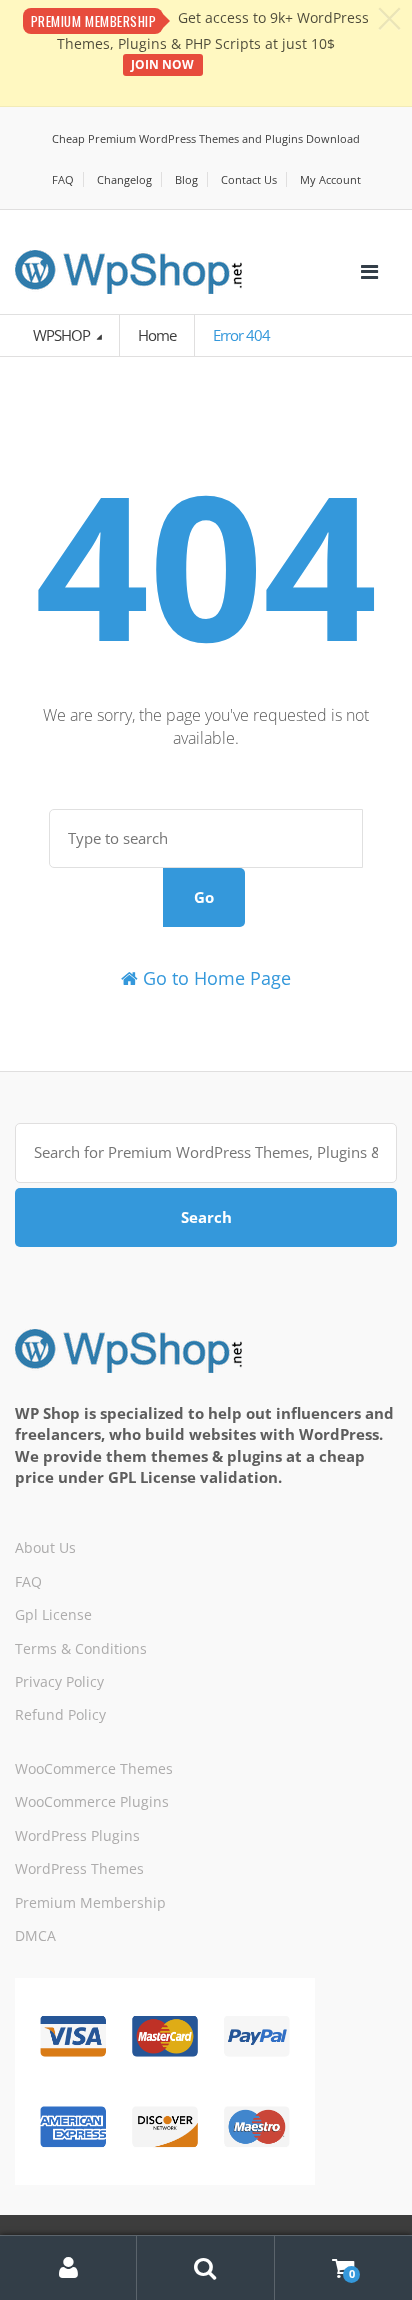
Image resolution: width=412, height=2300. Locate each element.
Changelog (124, 179)
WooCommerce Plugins (92, 1801)
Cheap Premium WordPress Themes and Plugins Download (206, 138)
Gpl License (53, 1614)
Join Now (162, 64)
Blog (186, 179)
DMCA (35, 1935)
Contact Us (249, 179)
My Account (330, 179)
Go (204, 897)
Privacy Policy (59, 1681)
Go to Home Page (214, 978)
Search (206, 1217)
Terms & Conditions (81, 1648)
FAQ (63, 179)
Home (157, 335)
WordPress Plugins (77, 1835)
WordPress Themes (79, 1868)
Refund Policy (60, 1714)
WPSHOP (63, 335)
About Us (45, 1547)
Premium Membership (90, 1902)
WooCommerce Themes (94, 1768)
